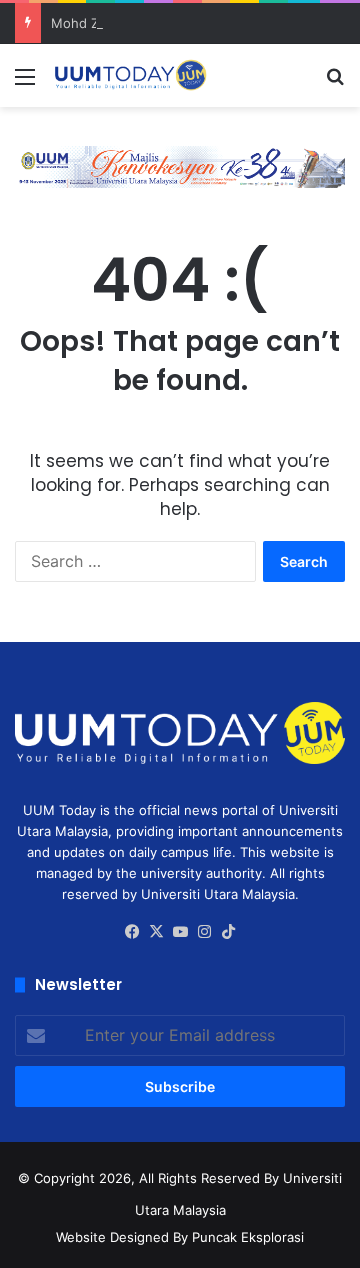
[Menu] (25, 83)
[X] (156, 932)
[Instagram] (204, 932)
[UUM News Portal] (130, 75)
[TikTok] (228, 932)
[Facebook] (132, 932)
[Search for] (335, 83)
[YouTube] (180, 932)
